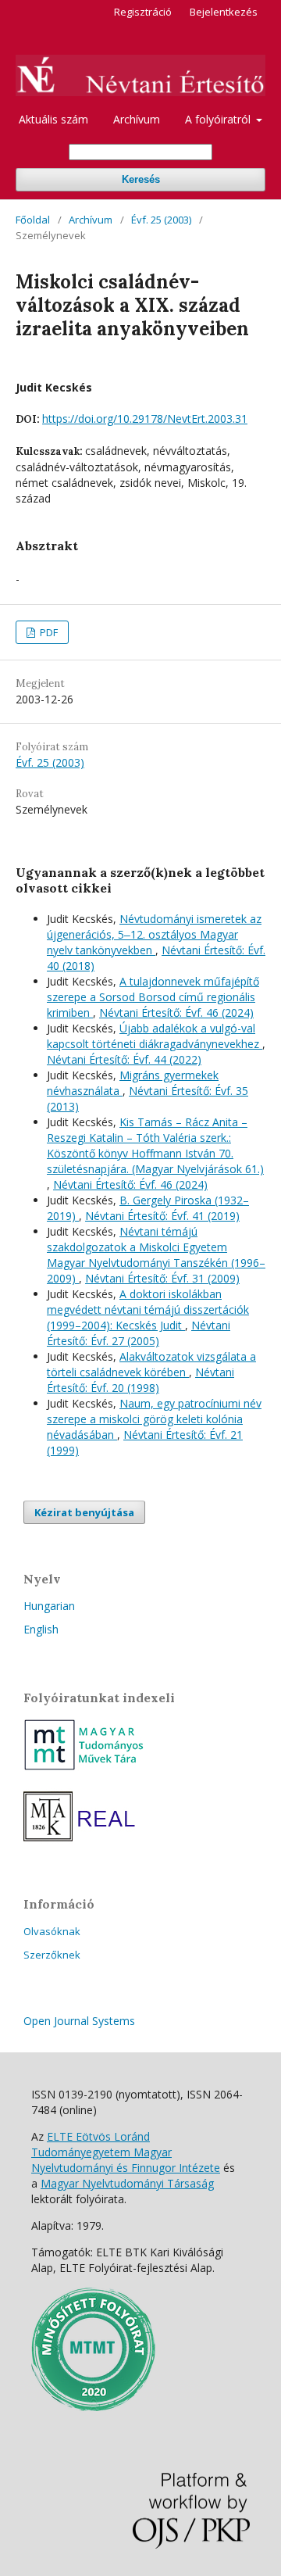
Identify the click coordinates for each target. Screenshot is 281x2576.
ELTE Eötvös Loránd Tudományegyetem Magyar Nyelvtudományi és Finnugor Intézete (126, 2152)
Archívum (137, 119)
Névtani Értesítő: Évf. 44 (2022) (124, 1059)
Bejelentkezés (224, 12)
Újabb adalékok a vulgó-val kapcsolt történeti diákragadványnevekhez (155, 1036)
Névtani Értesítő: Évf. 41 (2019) (162, 1216)
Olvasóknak (52, 1931)
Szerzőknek (52, 1955)
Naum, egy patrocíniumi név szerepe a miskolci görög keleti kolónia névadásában (154, 1419)
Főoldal (33, 220)
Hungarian (49, 1606)
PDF (48, 632)
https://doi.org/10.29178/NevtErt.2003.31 (145, 419)
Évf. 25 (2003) (161, 220)
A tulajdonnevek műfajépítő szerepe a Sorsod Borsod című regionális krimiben (153, 997)
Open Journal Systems (79, 2021)
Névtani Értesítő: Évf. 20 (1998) (140, 1380)
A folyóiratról (219, 119)
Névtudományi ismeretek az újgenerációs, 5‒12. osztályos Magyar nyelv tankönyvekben (154, 934)
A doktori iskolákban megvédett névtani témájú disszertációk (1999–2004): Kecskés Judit (148, 1309)
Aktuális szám (53, 119)
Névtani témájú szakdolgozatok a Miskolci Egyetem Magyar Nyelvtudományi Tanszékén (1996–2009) (156, 1255)
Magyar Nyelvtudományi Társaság (127, 2183)
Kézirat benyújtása (84, 1512)
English (41, 1629)
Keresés (141, 179)
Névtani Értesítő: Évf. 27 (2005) (139, 1333)
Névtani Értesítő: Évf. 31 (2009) (162, 1278)
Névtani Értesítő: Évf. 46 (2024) (176, 1013)
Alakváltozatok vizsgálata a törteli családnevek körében (151, 1364)
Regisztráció (143, 12)
